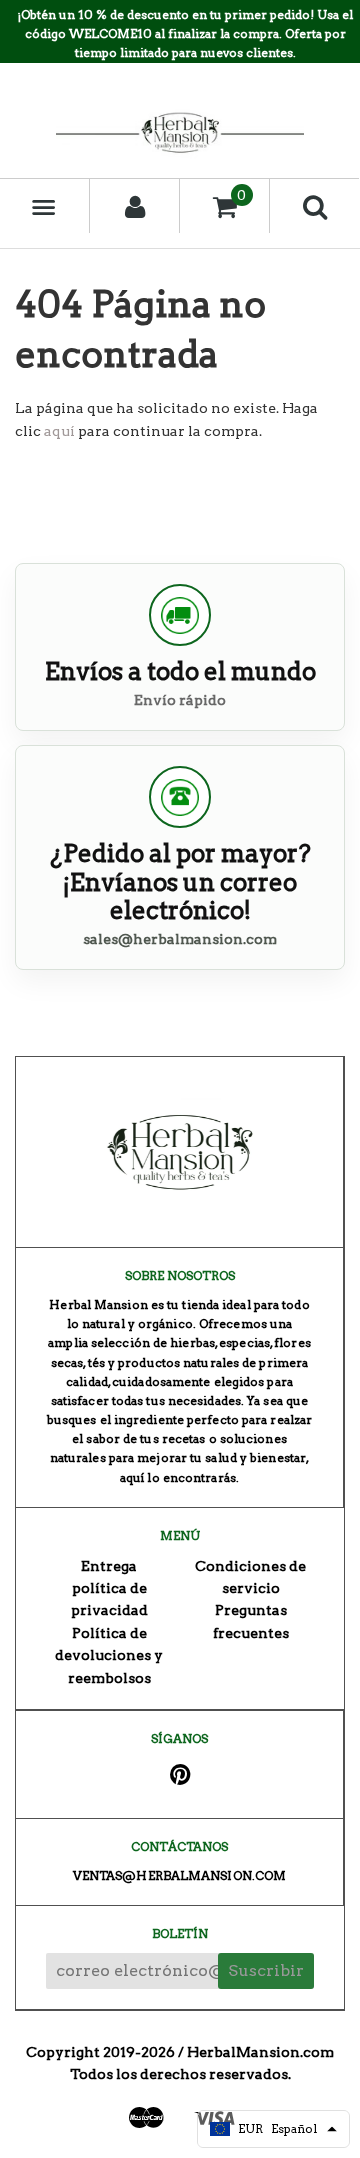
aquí (59, 431)
